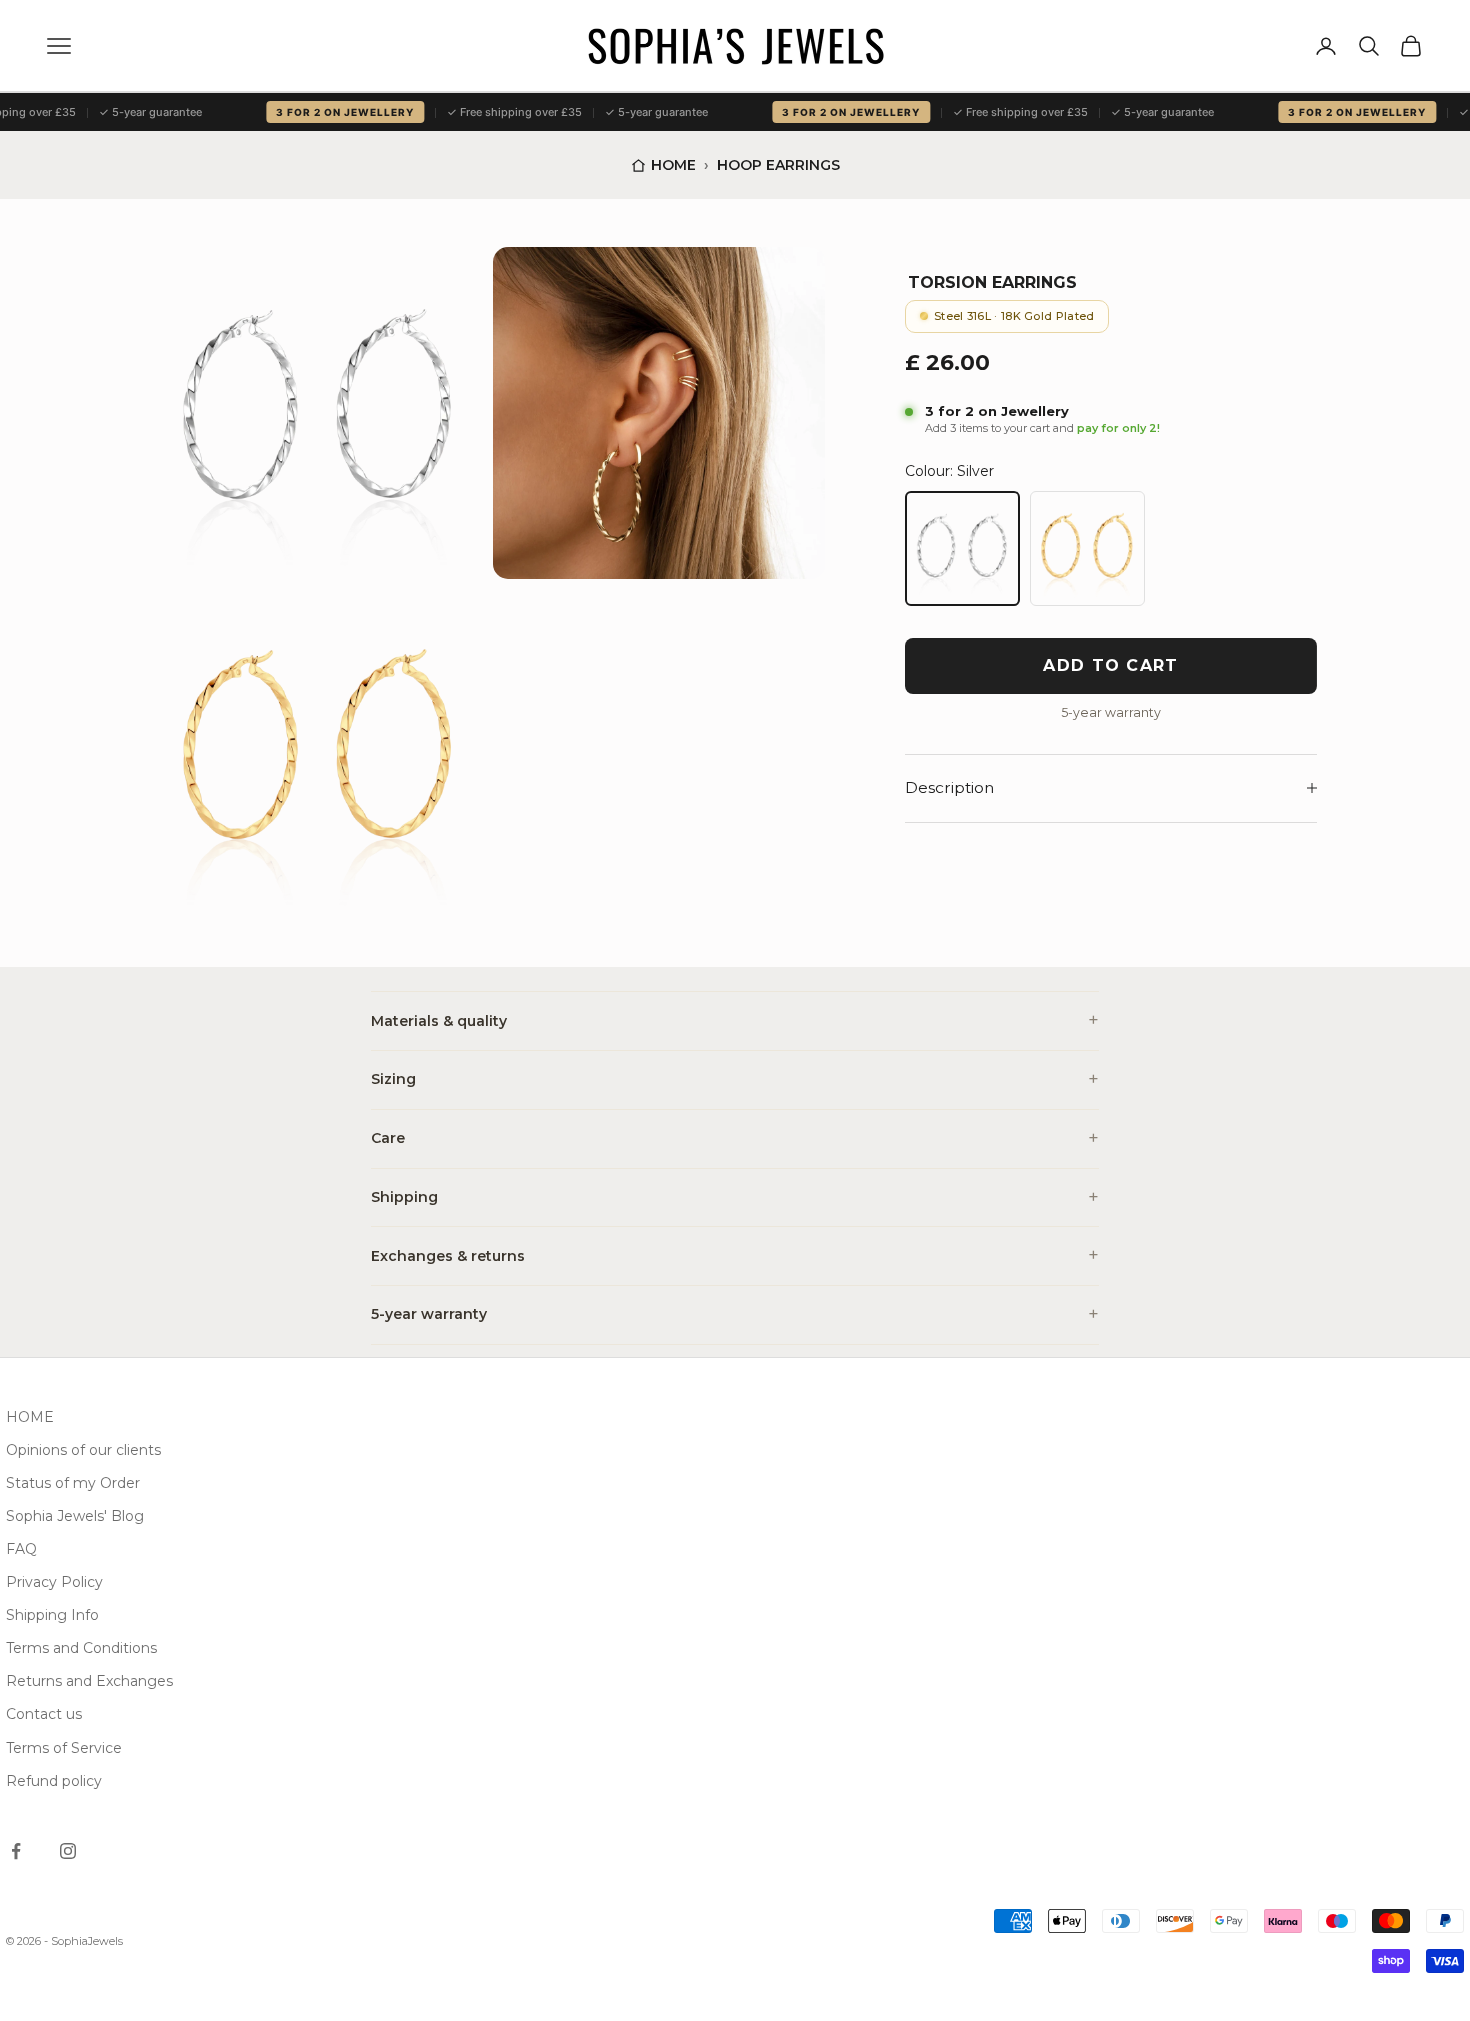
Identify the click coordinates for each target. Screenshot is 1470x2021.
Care (388, 1138)
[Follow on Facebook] (16, 1851)
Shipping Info (52, 1615)
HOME (30, 1417)
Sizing (393, 1079)
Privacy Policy (54, 1582)
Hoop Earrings (778, 165)
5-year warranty (429, 1314)
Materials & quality (439, 1021)
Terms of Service (64, 1748)
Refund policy (54, 1781)
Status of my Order (73, 1483)
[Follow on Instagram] (68, 1851)
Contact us (44, 1714)
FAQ (21, 1549)
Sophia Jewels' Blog (75, 1516)
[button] (319, 413)
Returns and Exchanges (89, 1681)
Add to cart (1110, 665)
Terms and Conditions (81, 1648)
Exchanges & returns (448, 1256)
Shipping (404, 1197)
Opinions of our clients (83, 1450)
